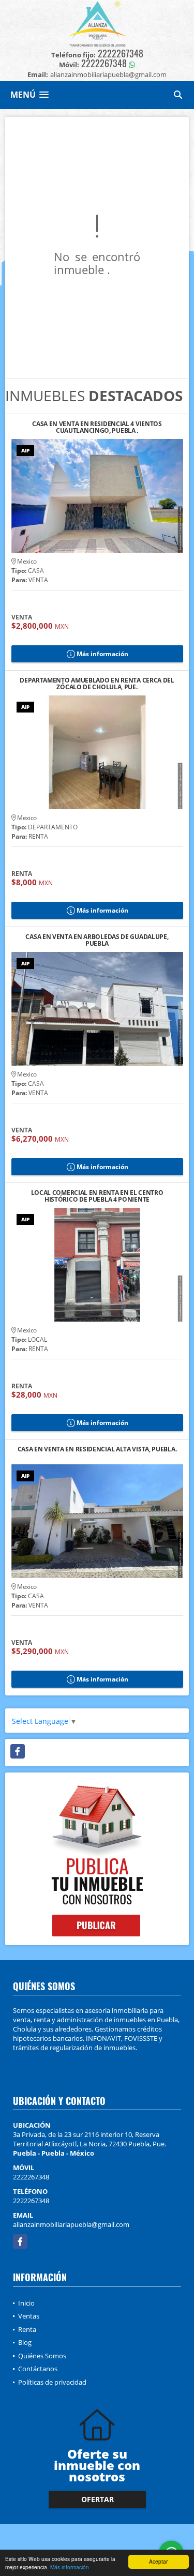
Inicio (26, 2303)
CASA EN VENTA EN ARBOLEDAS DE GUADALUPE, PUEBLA (97, 940)
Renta (27, 2329)
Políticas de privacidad (52, 2382)
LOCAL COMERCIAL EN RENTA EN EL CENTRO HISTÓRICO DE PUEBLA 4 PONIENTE (97, 1196)
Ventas (29, 2316)
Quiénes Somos (42, 2356)
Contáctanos (38, 2369)
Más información (70, 2567)
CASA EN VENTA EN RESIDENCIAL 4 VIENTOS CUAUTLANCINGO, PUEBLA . (97, 427)
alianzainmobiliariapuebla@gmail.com (71, 2224)
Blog (25, 2342)
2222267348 (121, 53)
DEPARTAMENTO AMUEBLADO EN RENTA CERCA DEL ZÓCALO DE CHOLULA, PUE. (97, 684)
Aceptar (158, 2561)
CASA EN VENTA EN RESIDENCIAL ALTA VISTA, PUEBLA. (97, 1450)
